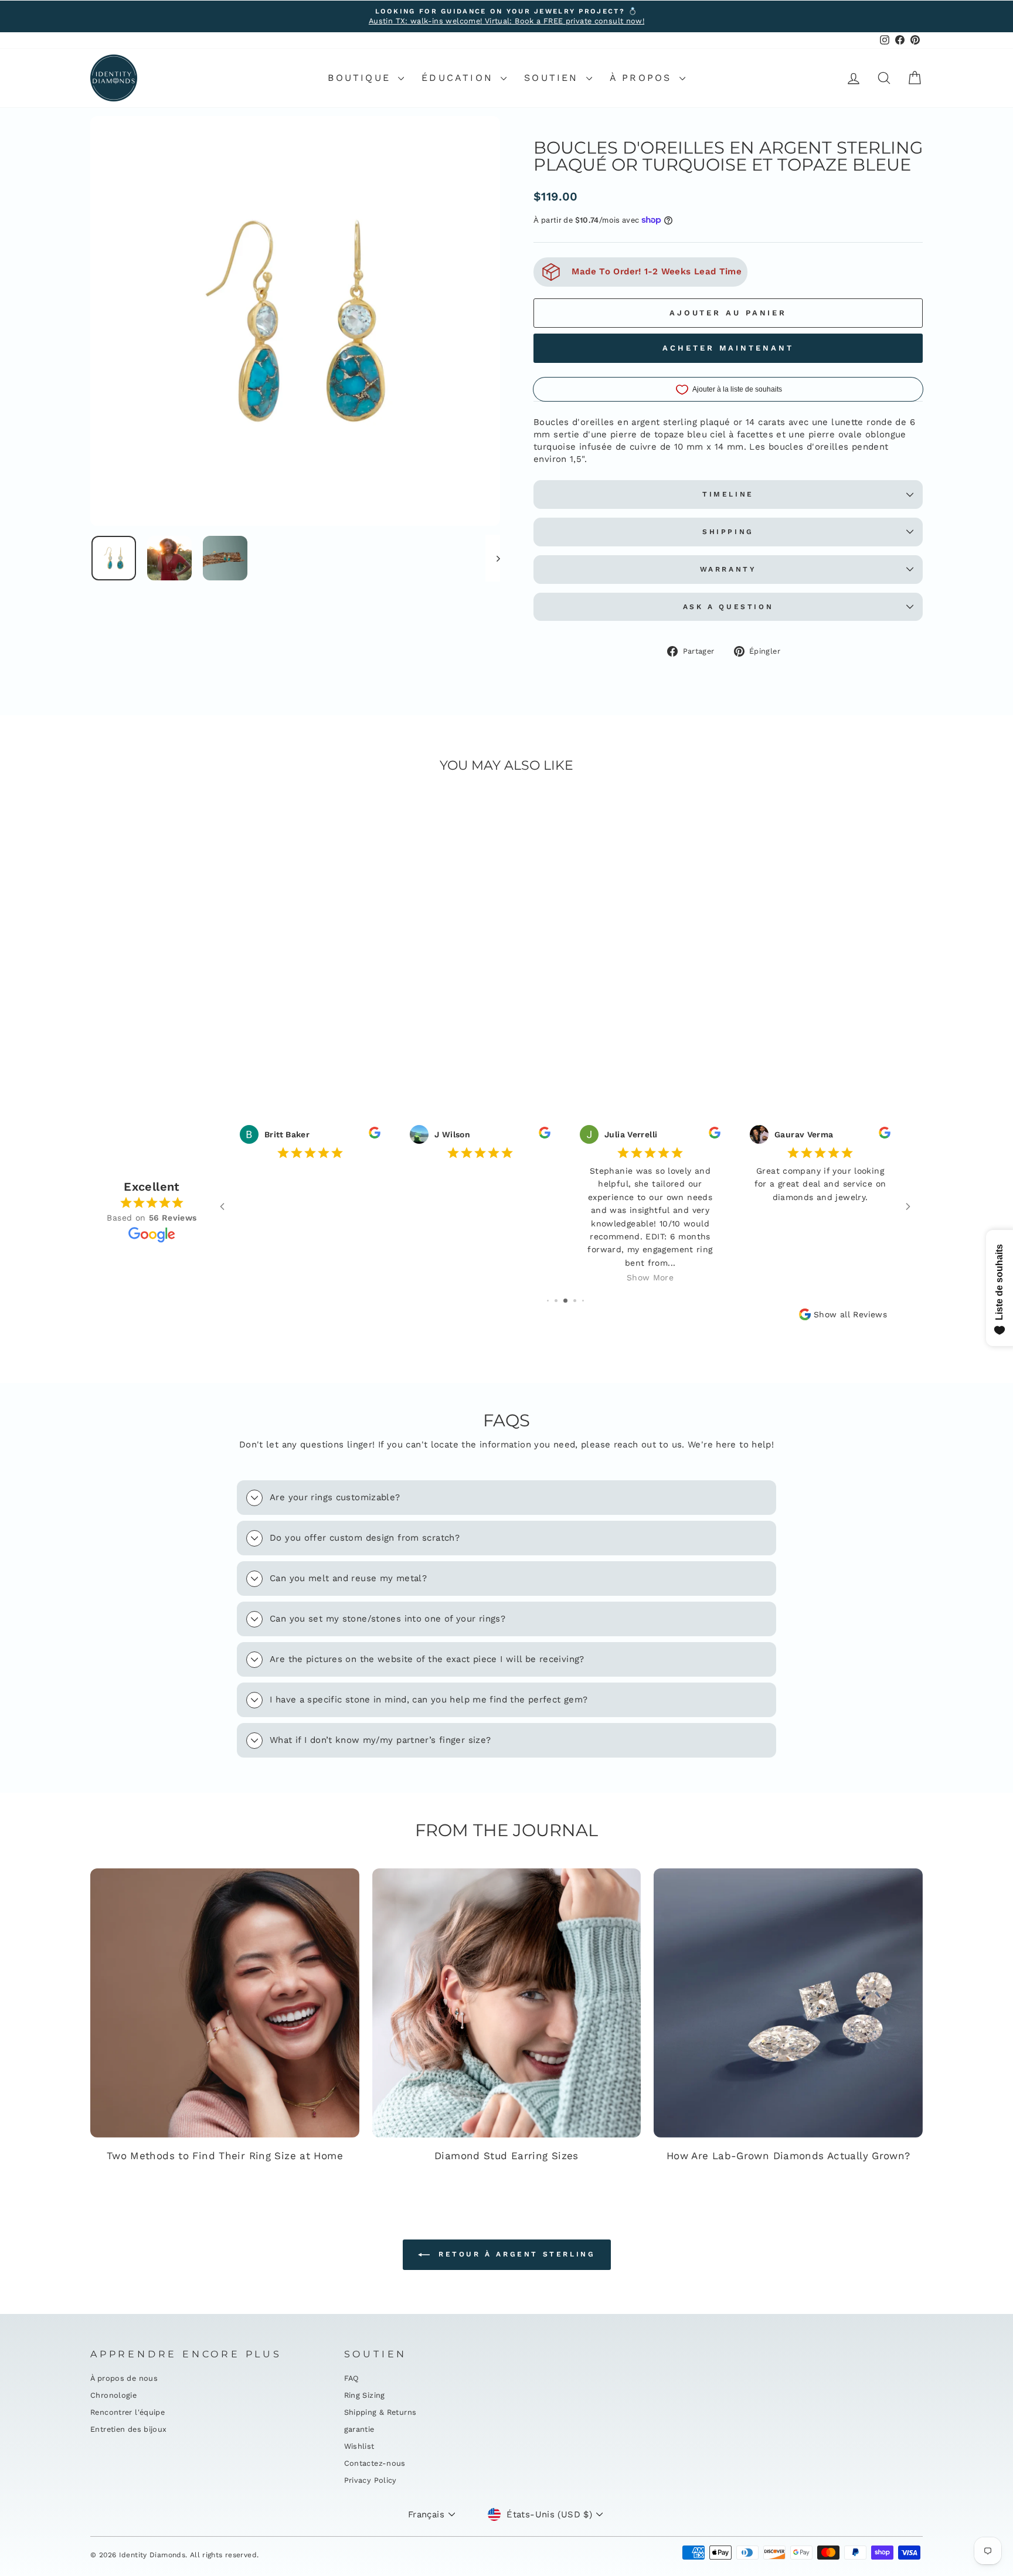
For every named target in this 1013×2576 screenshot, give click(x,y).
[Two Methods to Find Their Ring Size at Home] (225, 2003)
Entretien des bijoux (129, 2429)
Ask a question (728, 607)
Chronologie (113, 2395)
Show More (650, 1277)
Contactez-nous (375, 2463)
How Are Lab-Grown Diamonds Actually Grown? (788, 2156)
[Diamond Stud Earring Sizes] (507, 2003)
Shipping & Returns (380, 2412)
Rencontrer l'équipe (128, 2412)
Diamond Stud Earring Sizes (506, 2156)
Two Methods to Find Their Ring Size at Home (225, 2156)
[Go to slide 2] (556, 1301)
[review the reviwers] (375, 1136)
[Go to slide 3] (565, 1301)
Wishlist (359, 2446)
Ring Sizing (365, 2395)
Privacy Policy (370, 2480)
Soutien (554, 78)
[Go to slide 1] (548, 1301)
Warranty (728, 569)
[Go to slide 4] (575, 1301)
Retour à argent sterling (515, 2254)
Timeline (728, 494)
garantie (359, 2429)
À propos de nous (124, 2378)
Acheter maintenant (728, 348)
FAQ (352, 2378)
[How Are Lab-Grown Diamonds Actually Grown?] (788, 2003)
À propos (643, 78)
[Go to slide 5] (583, 1301)
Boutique (361, 78)
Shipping (728, 532)
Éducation (460, 78)
